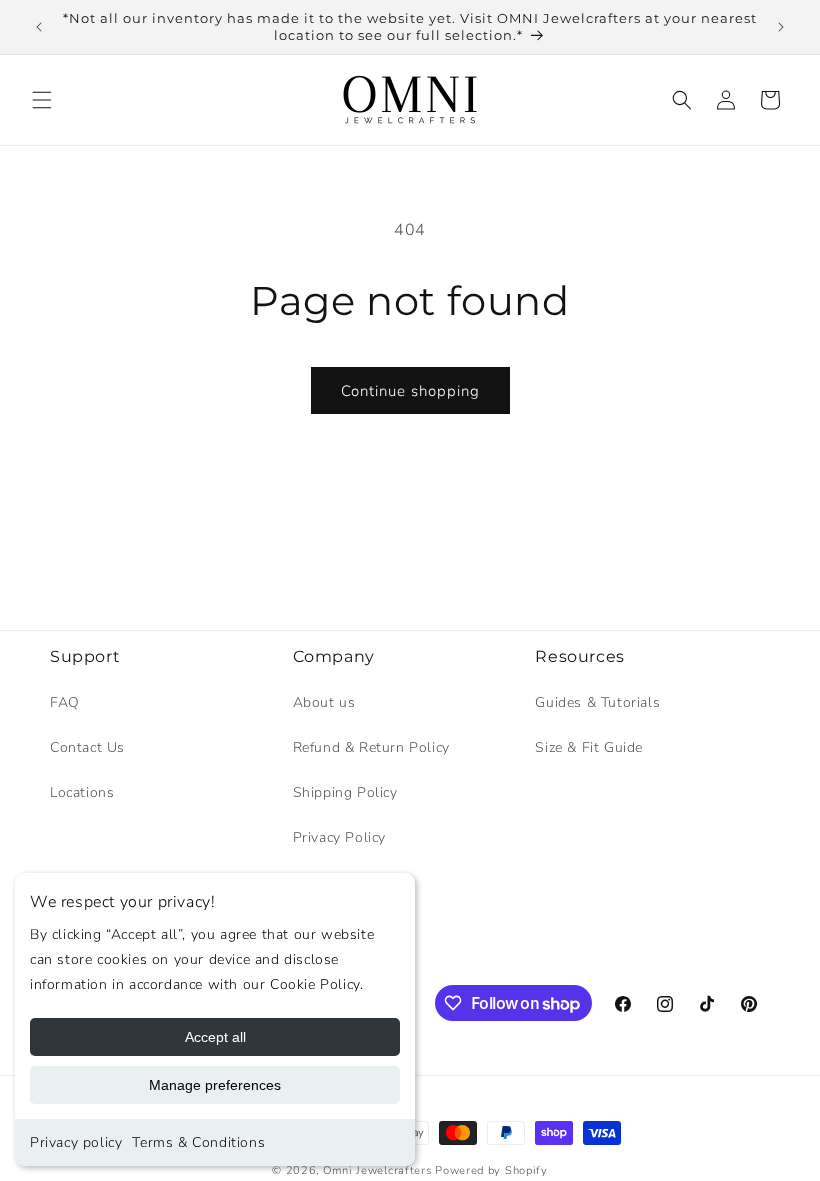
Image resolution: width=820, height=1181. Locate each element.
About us (324, 702)
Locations (82, 792)
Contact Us (87, 747)
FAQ (65, 702)
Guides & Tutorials (597, 702)
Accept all (215, 1037)
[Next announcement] (781, 27)
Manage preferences (215, 1085)
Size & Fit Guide (589, 747)
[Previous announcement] (39, 27)
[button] (42, 100)
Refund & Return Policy (371, 747)
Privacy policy (76, 1142)
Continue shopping (410, 391)
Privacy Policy (339, 837)
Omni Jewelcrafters (377, 1170)
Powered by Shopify (491, 1170)
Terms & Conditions (198, 1142)
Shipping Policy (345, 792)
